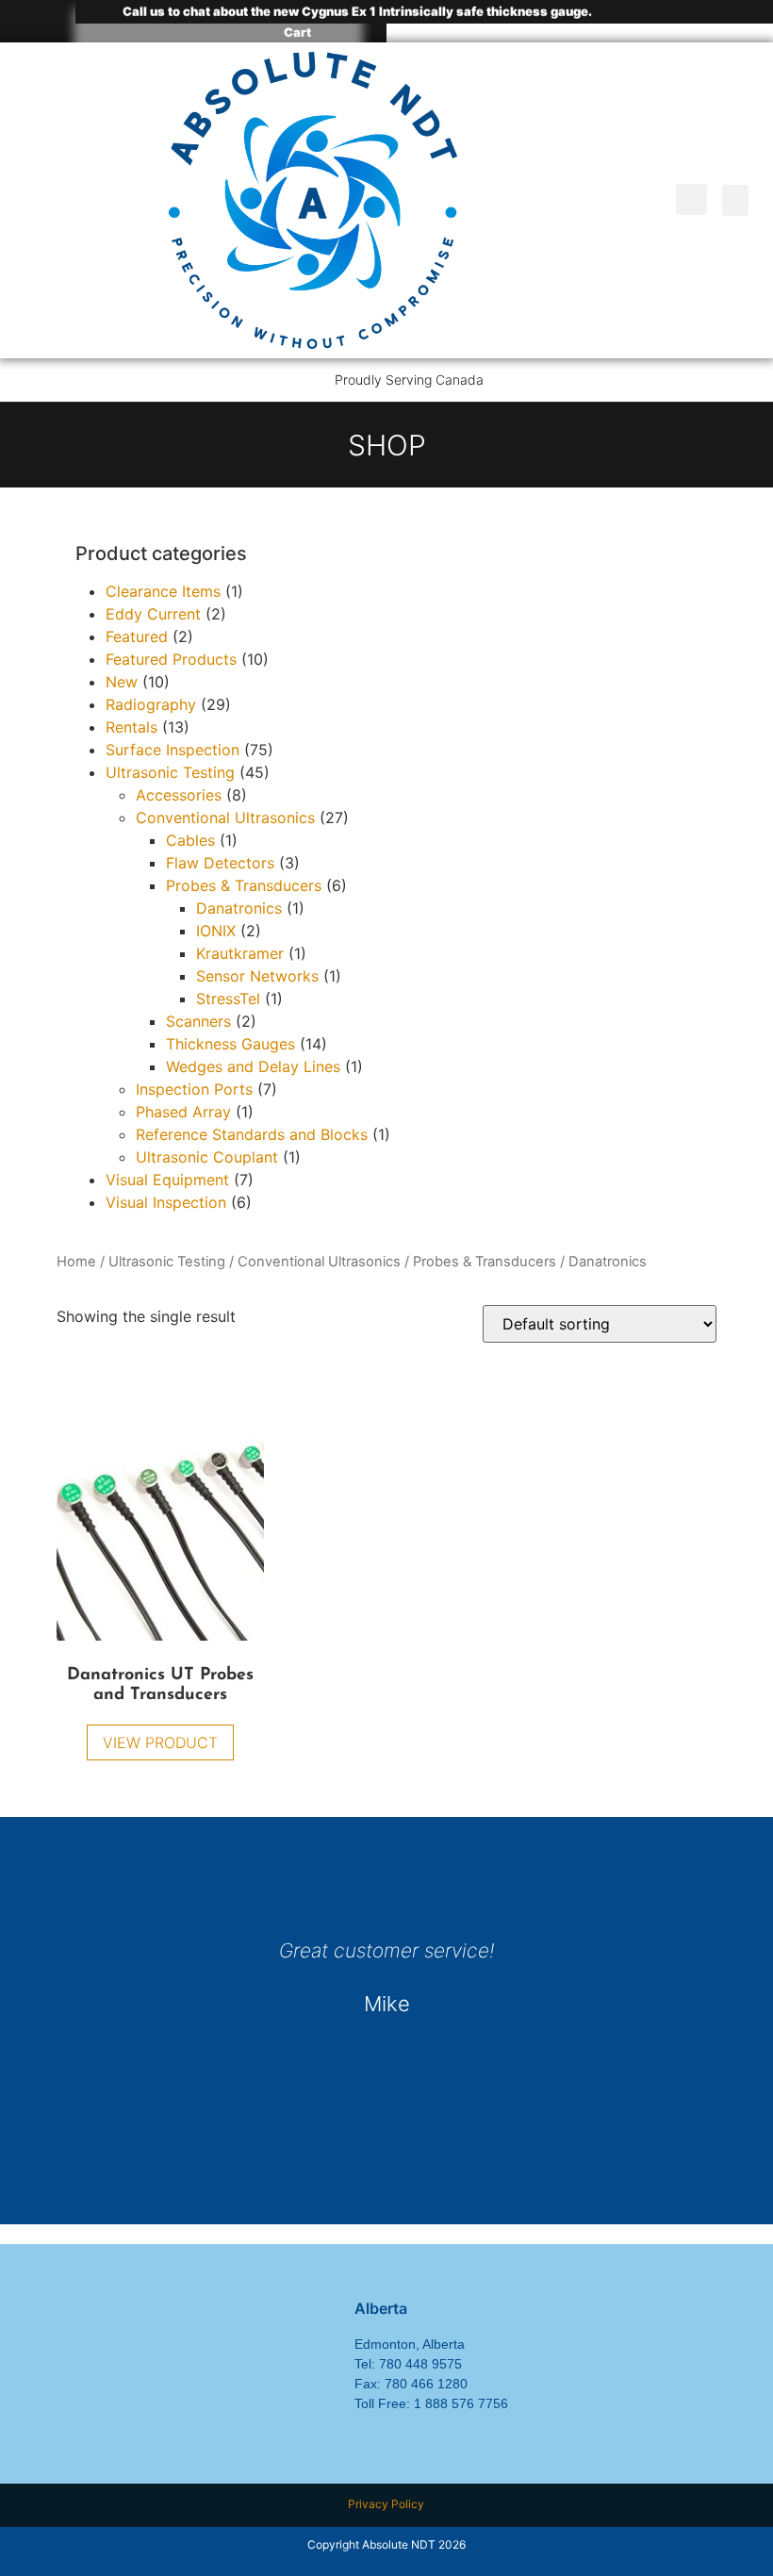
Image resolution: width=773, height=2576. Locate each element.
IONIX (216, 931)
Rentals (132, 727)
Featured (137, 636)
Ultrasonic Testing (167, 1262)
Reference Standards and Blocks (252, 1134)
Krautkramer (240, 953)
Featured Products (171, 659)
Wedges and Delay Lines (253, 1066)
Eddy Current (153, 614)
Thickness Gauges (230, 1044)
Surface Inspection (173, 750)
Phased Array (183, 1112)
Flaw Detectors (220, 863)
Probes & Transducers (485, 1262)
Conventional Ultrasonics (319, 1262)
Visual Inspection (166, 1202)
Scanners (198, 1021)
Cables (190, 840)
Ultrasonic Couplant (207, 1157)
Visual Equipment (167, 1180)
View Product (160, 1742)
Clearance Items (163, 591)
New (122, 682)
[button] (691, 199)
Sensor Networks (257, 976)
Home (76, 1262)
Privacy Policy (386, 2504)
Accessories (179, 795)
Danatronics (239, 908)
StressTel (228, 999)
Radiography (151, 704)
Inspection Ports (194, 1089)
